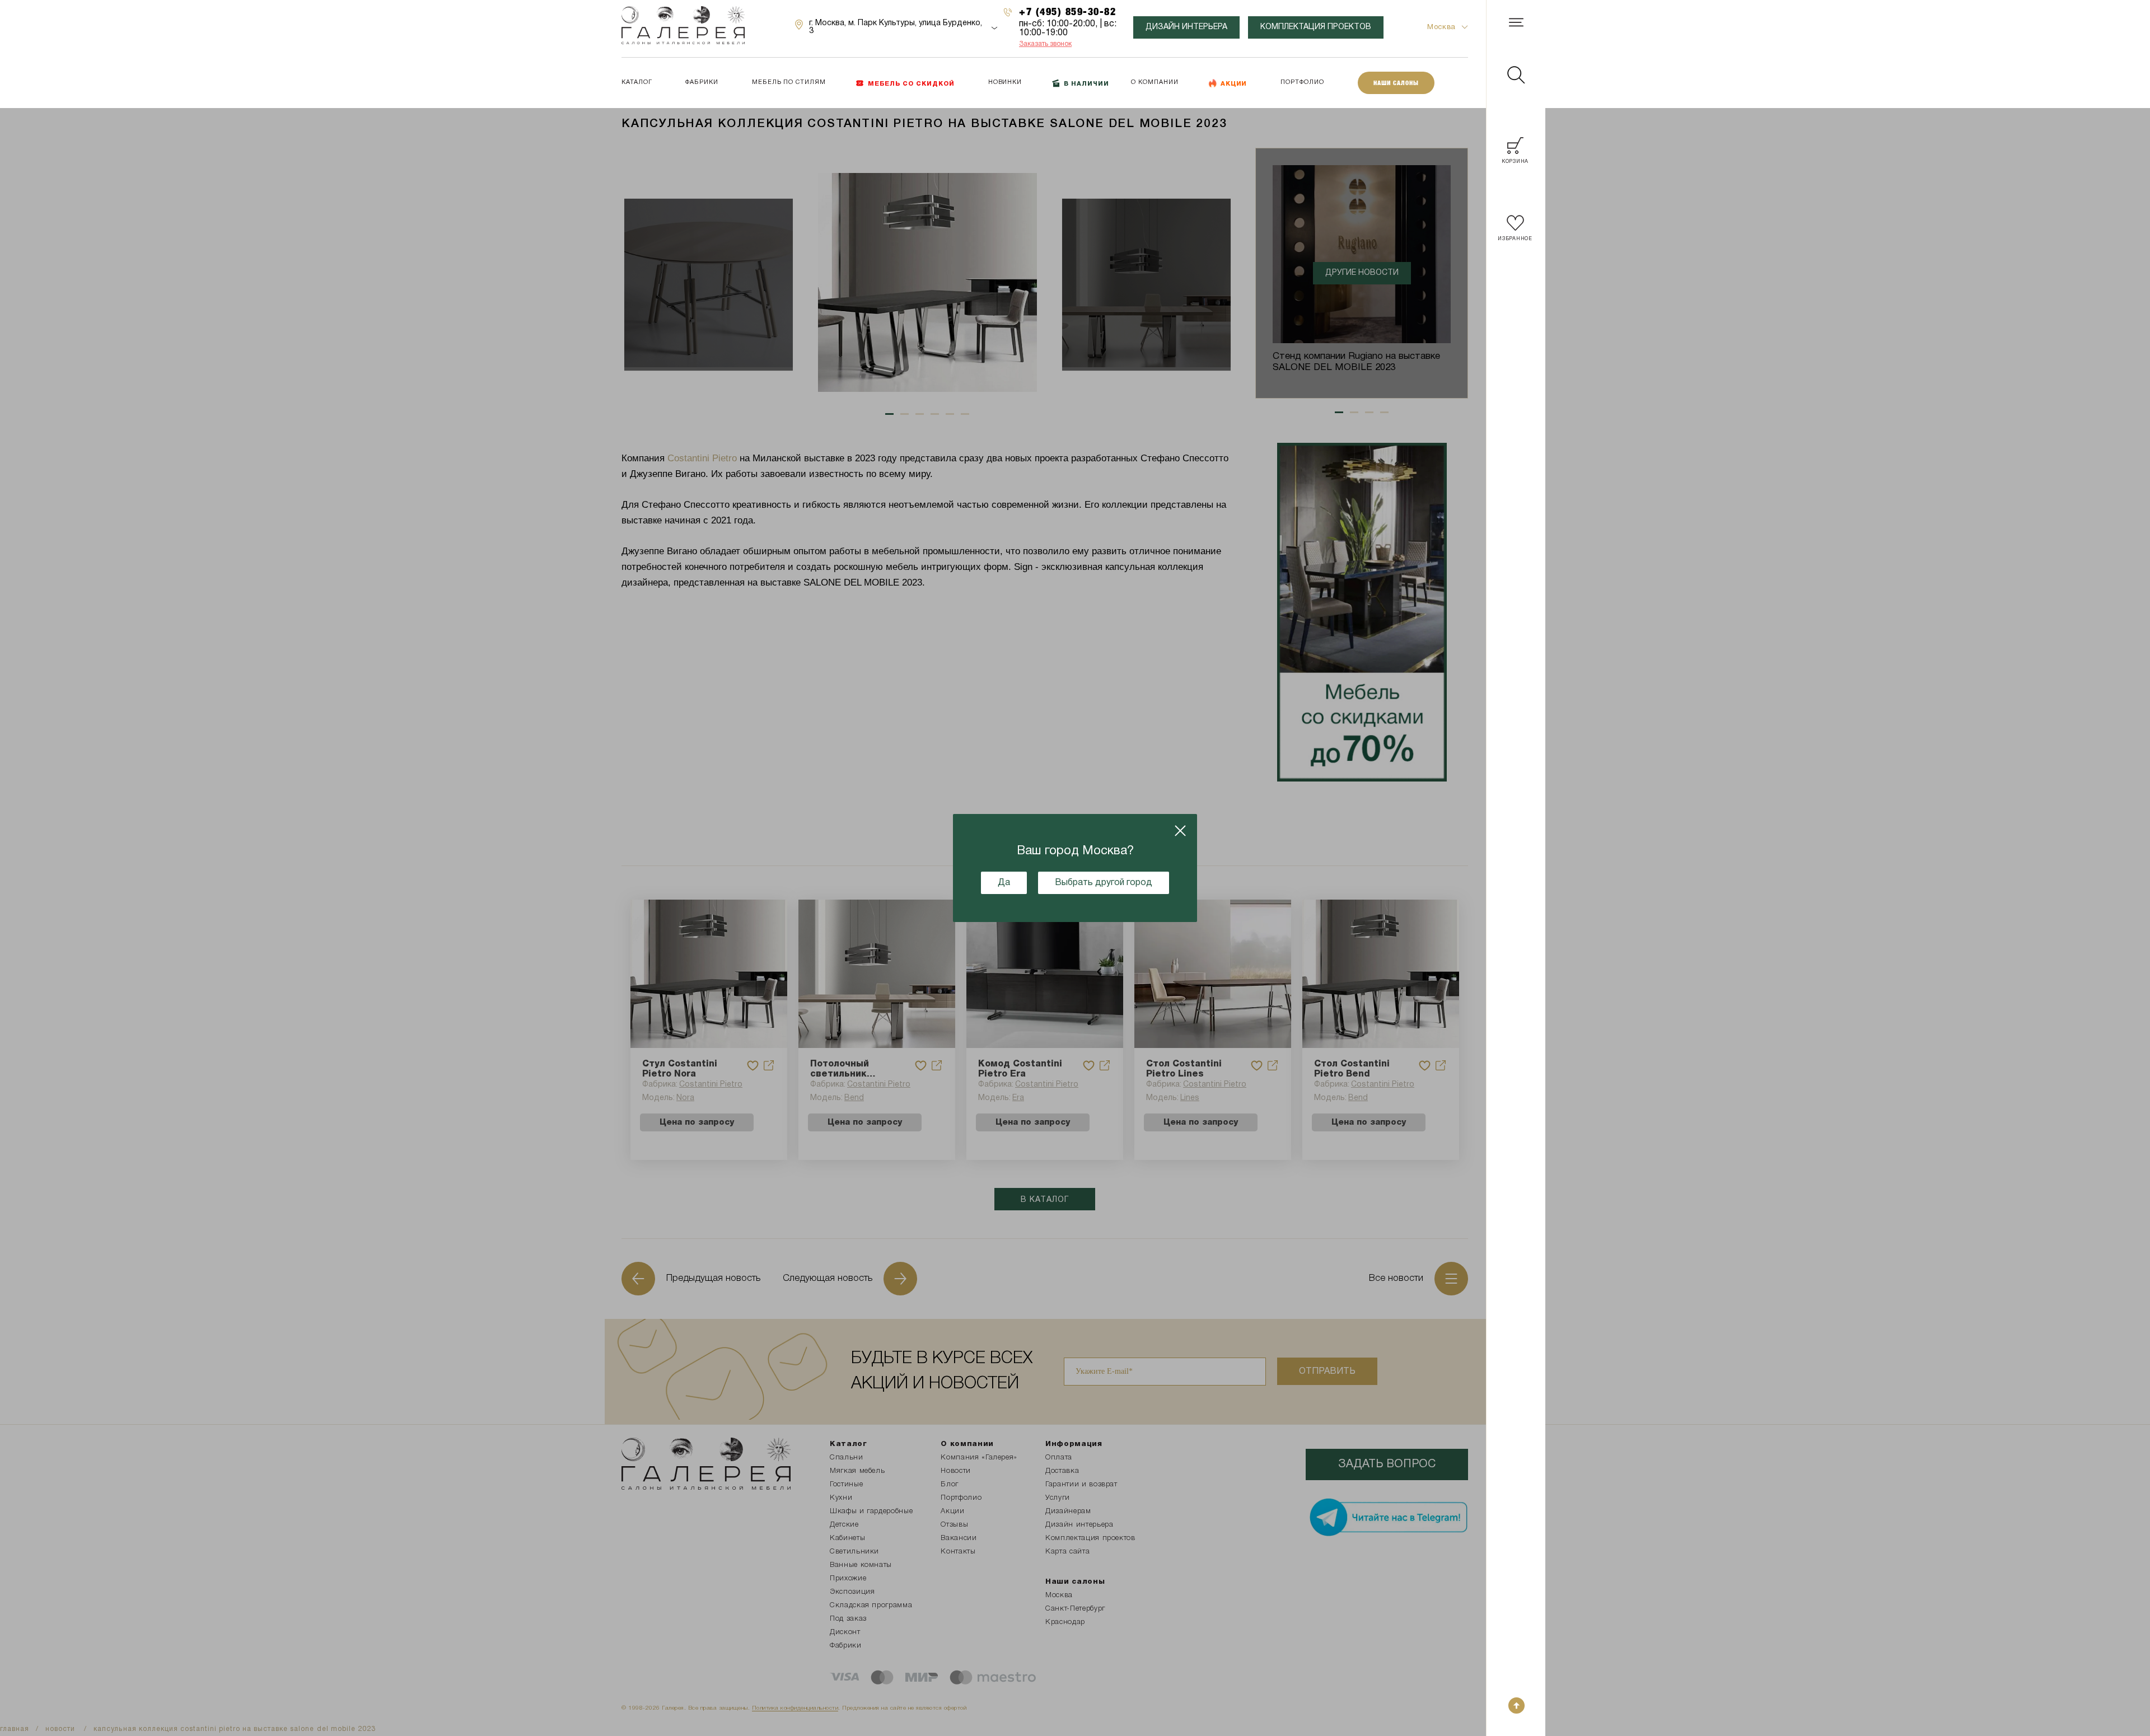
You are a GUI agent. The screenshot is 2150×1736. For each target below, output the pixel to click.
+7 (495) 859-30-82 (1068, 11)
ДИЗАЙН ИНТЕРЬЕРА (1186, 27)
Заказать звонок (1045, 44)
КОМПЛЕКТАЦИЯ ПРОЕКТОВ (1316, 27)
